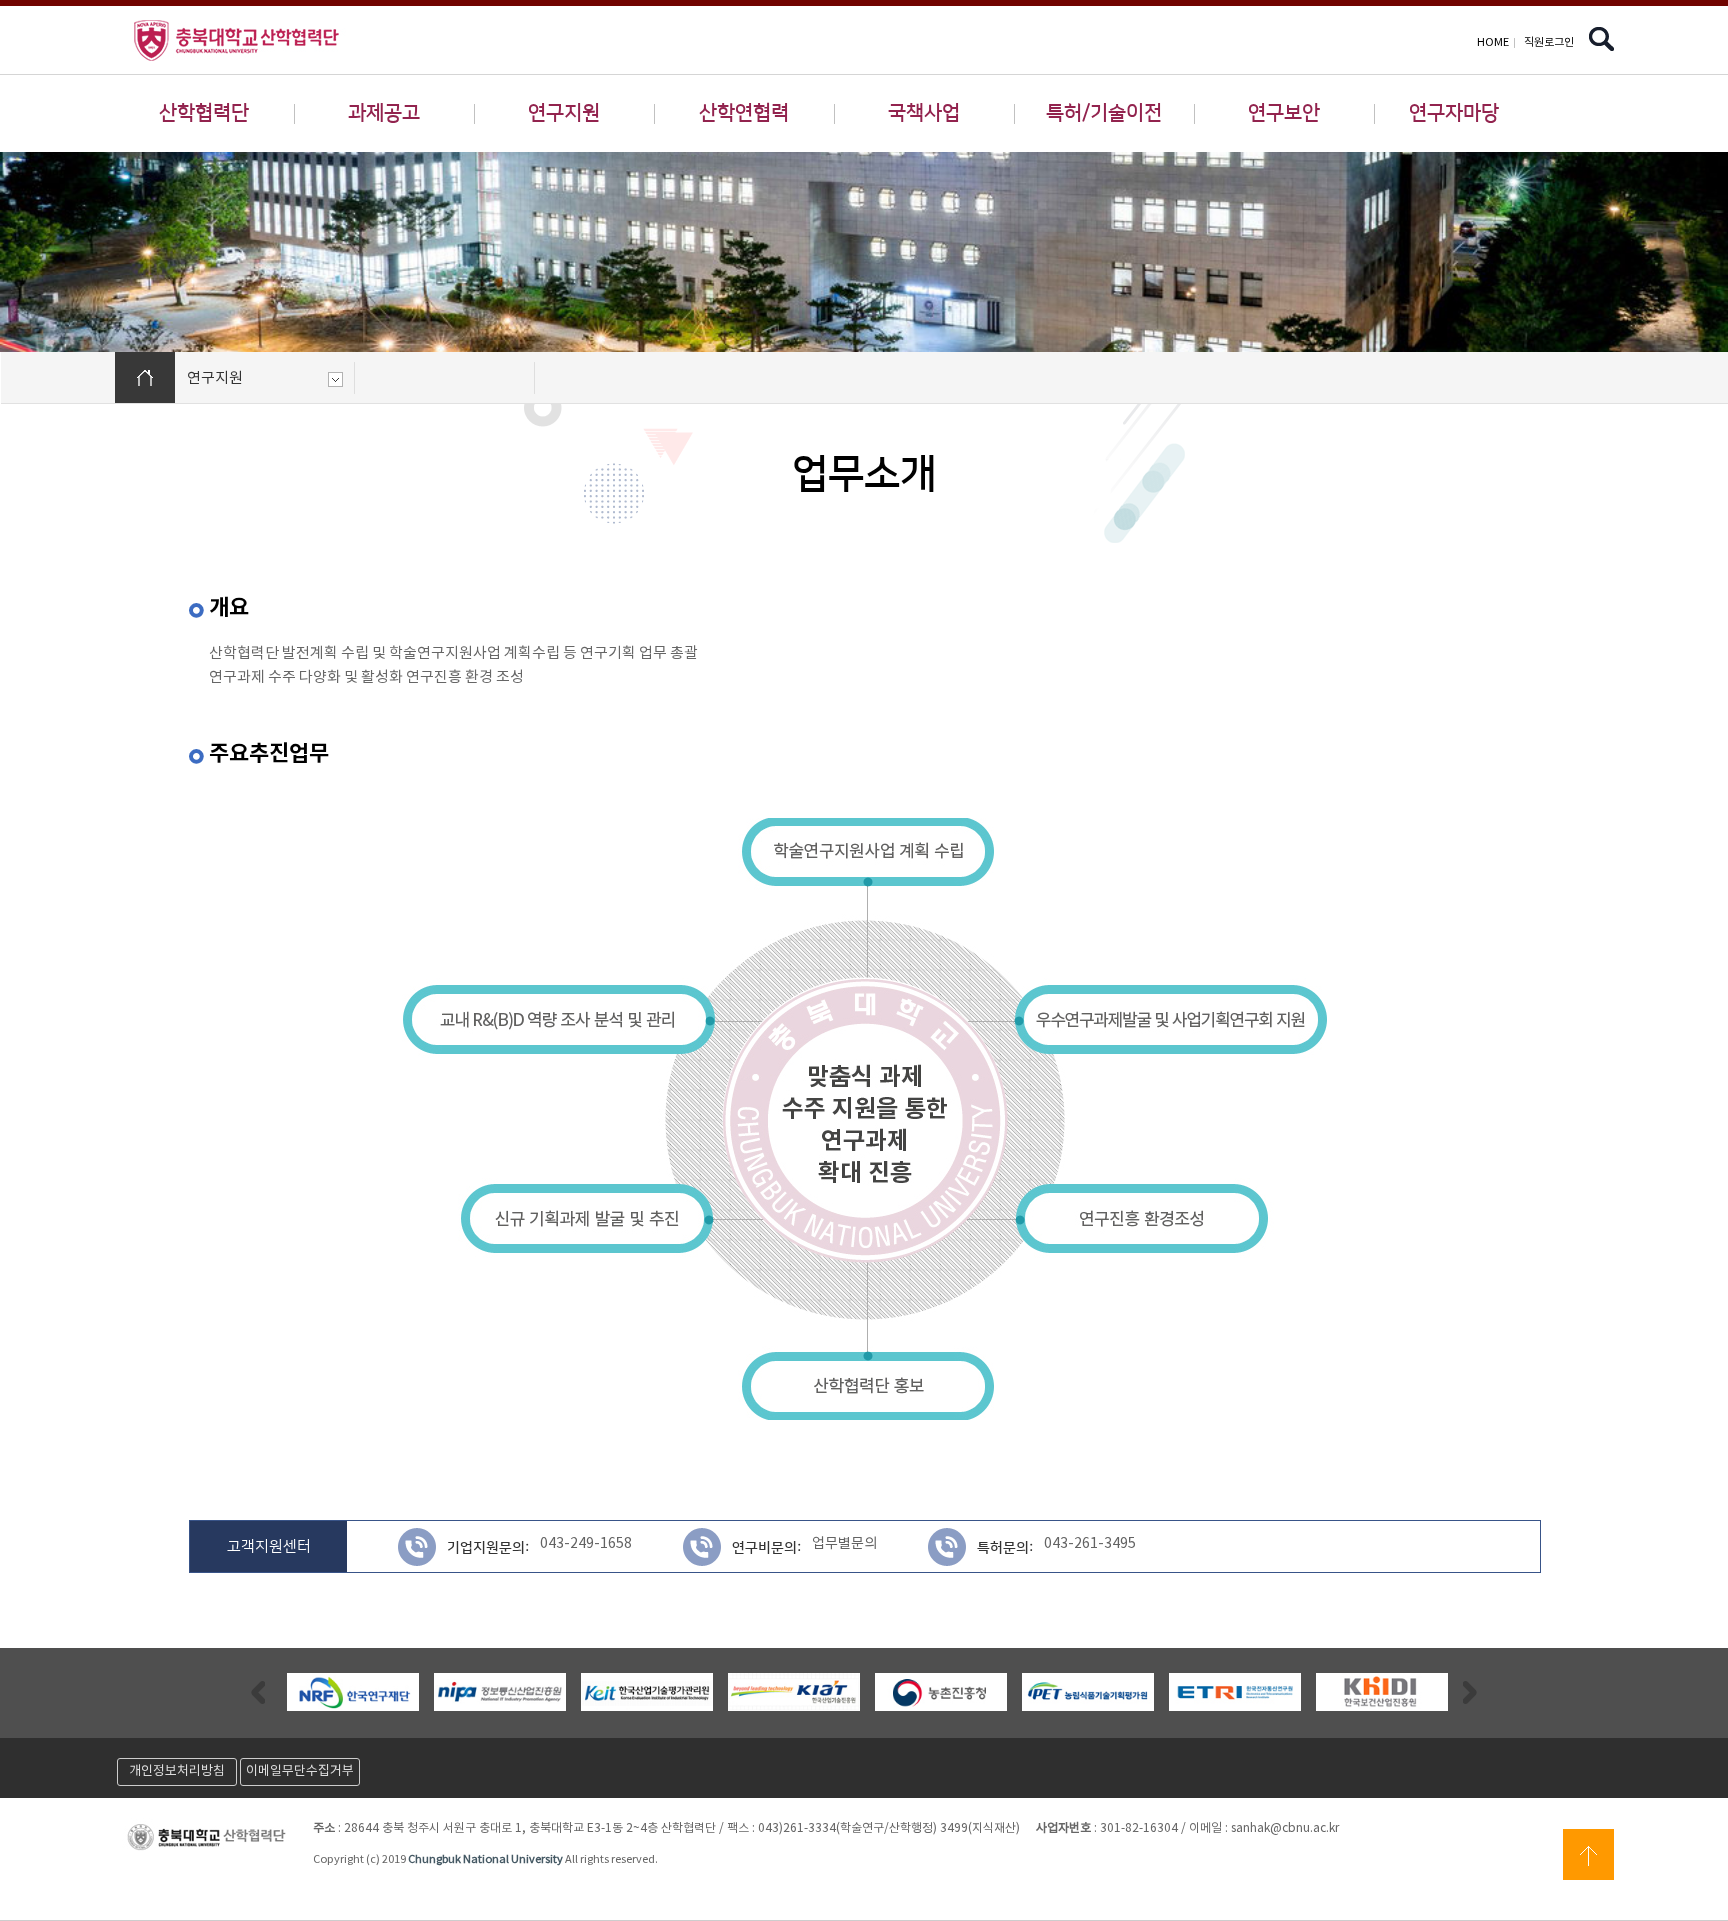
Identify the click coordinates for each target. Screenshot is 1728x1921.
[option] (352, 1692)
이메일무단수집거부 (300, 1771)
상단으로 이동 (1588, 1854)
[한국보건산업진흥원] (1382, 1692)
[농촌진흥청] (941, 1692)
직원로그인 (1549, 42)
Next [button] (1470, 1691)
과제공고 (384, 113)
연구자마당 (1454, 113)
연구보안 (1284, 113)
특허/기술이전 (1104, 113)
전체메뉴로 (50, 16)
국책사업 (924, 113)
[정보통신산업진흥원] (500, 1692)
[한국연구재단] (353, 1692)
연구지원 (564, 113)
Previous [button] (258, 1691)
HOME (1493, 42)
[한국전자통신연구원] (1235, 1692)
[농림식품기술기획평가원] (1088, 1692)
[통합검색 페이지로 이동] (1601, 43)
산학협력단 (204, 113)
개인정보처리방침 (177, 1771)
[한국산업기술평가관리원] (647, 1692)
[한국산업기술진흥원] (794, 1692)
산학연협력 (744, 113)
